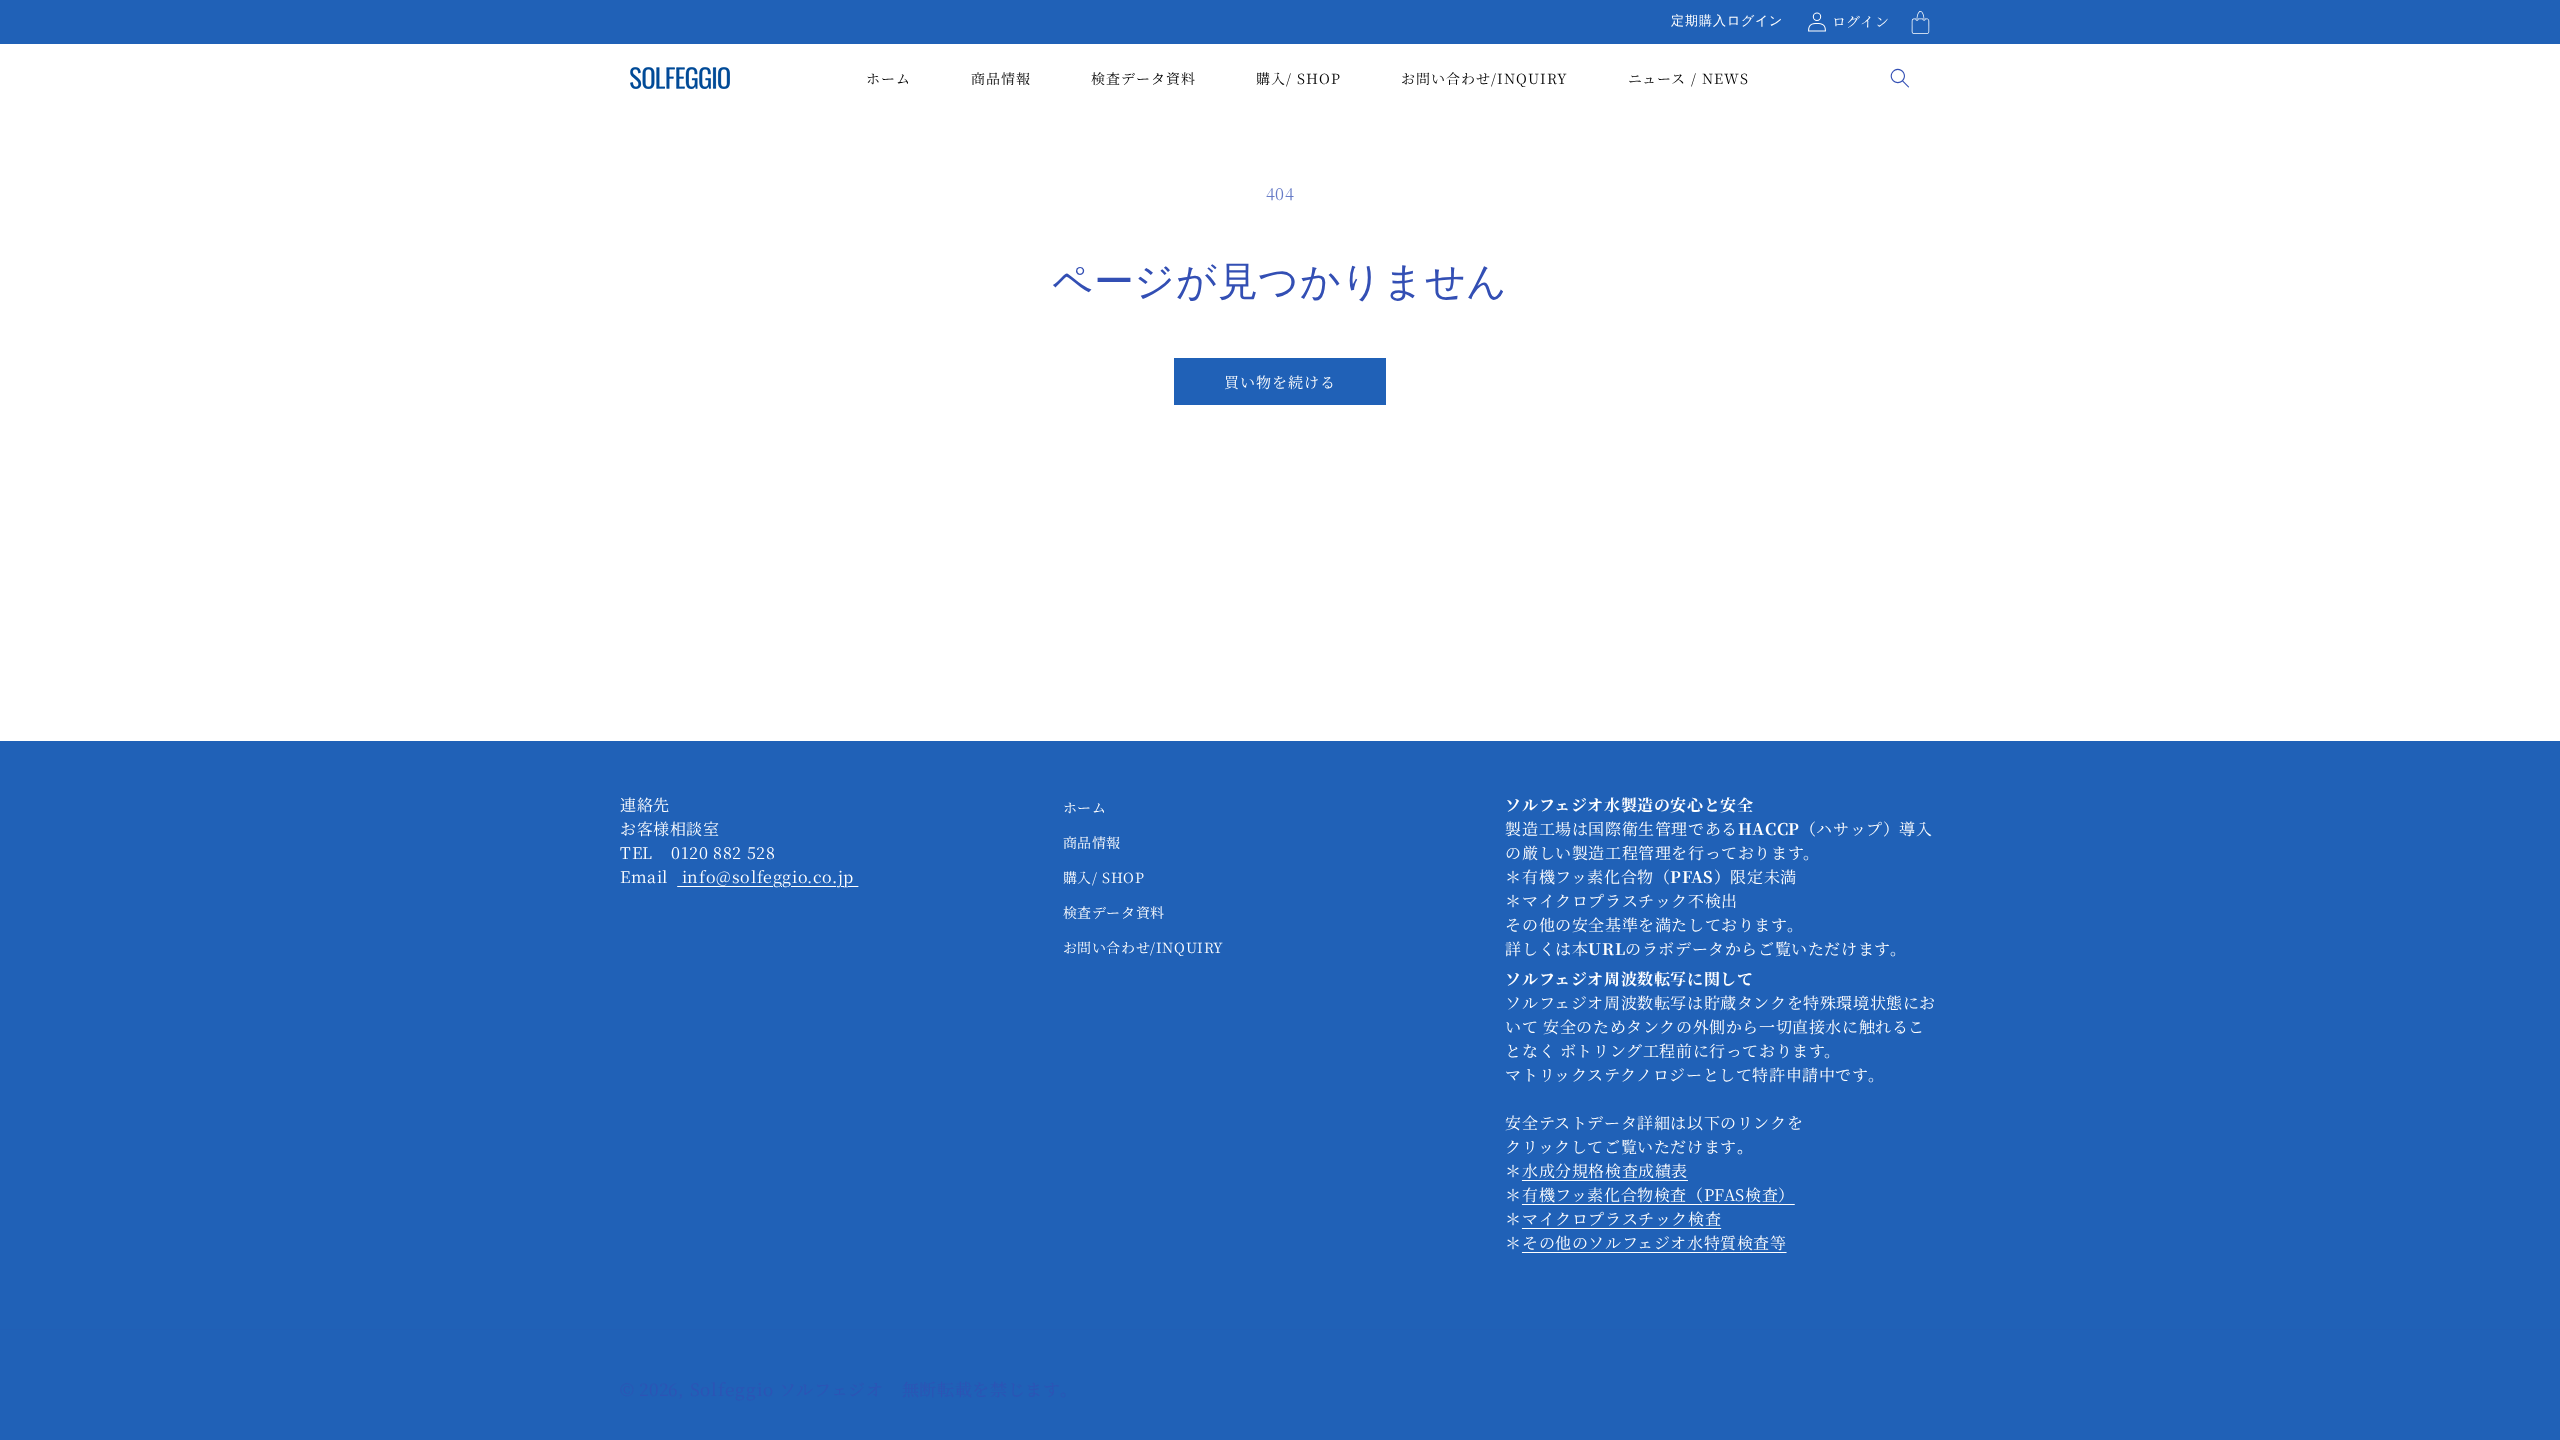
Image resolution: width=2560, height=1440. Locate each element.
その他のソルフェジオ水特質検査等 (1654, 1242)
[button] (1920, 22)
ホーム (1085, 807)
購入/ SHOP (1104, 877)
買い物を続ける (1280, 381)
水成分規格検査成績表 (1605, 1170)
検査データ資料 (1114, 912)
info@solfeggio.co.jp (767, 876)
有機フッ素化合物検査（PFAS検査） (1658, 1194)
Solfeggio (734, 1388)
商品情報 (1092, 842)
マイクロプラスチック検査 (1621, 1218)
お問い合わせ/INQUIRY (1143, 947)
